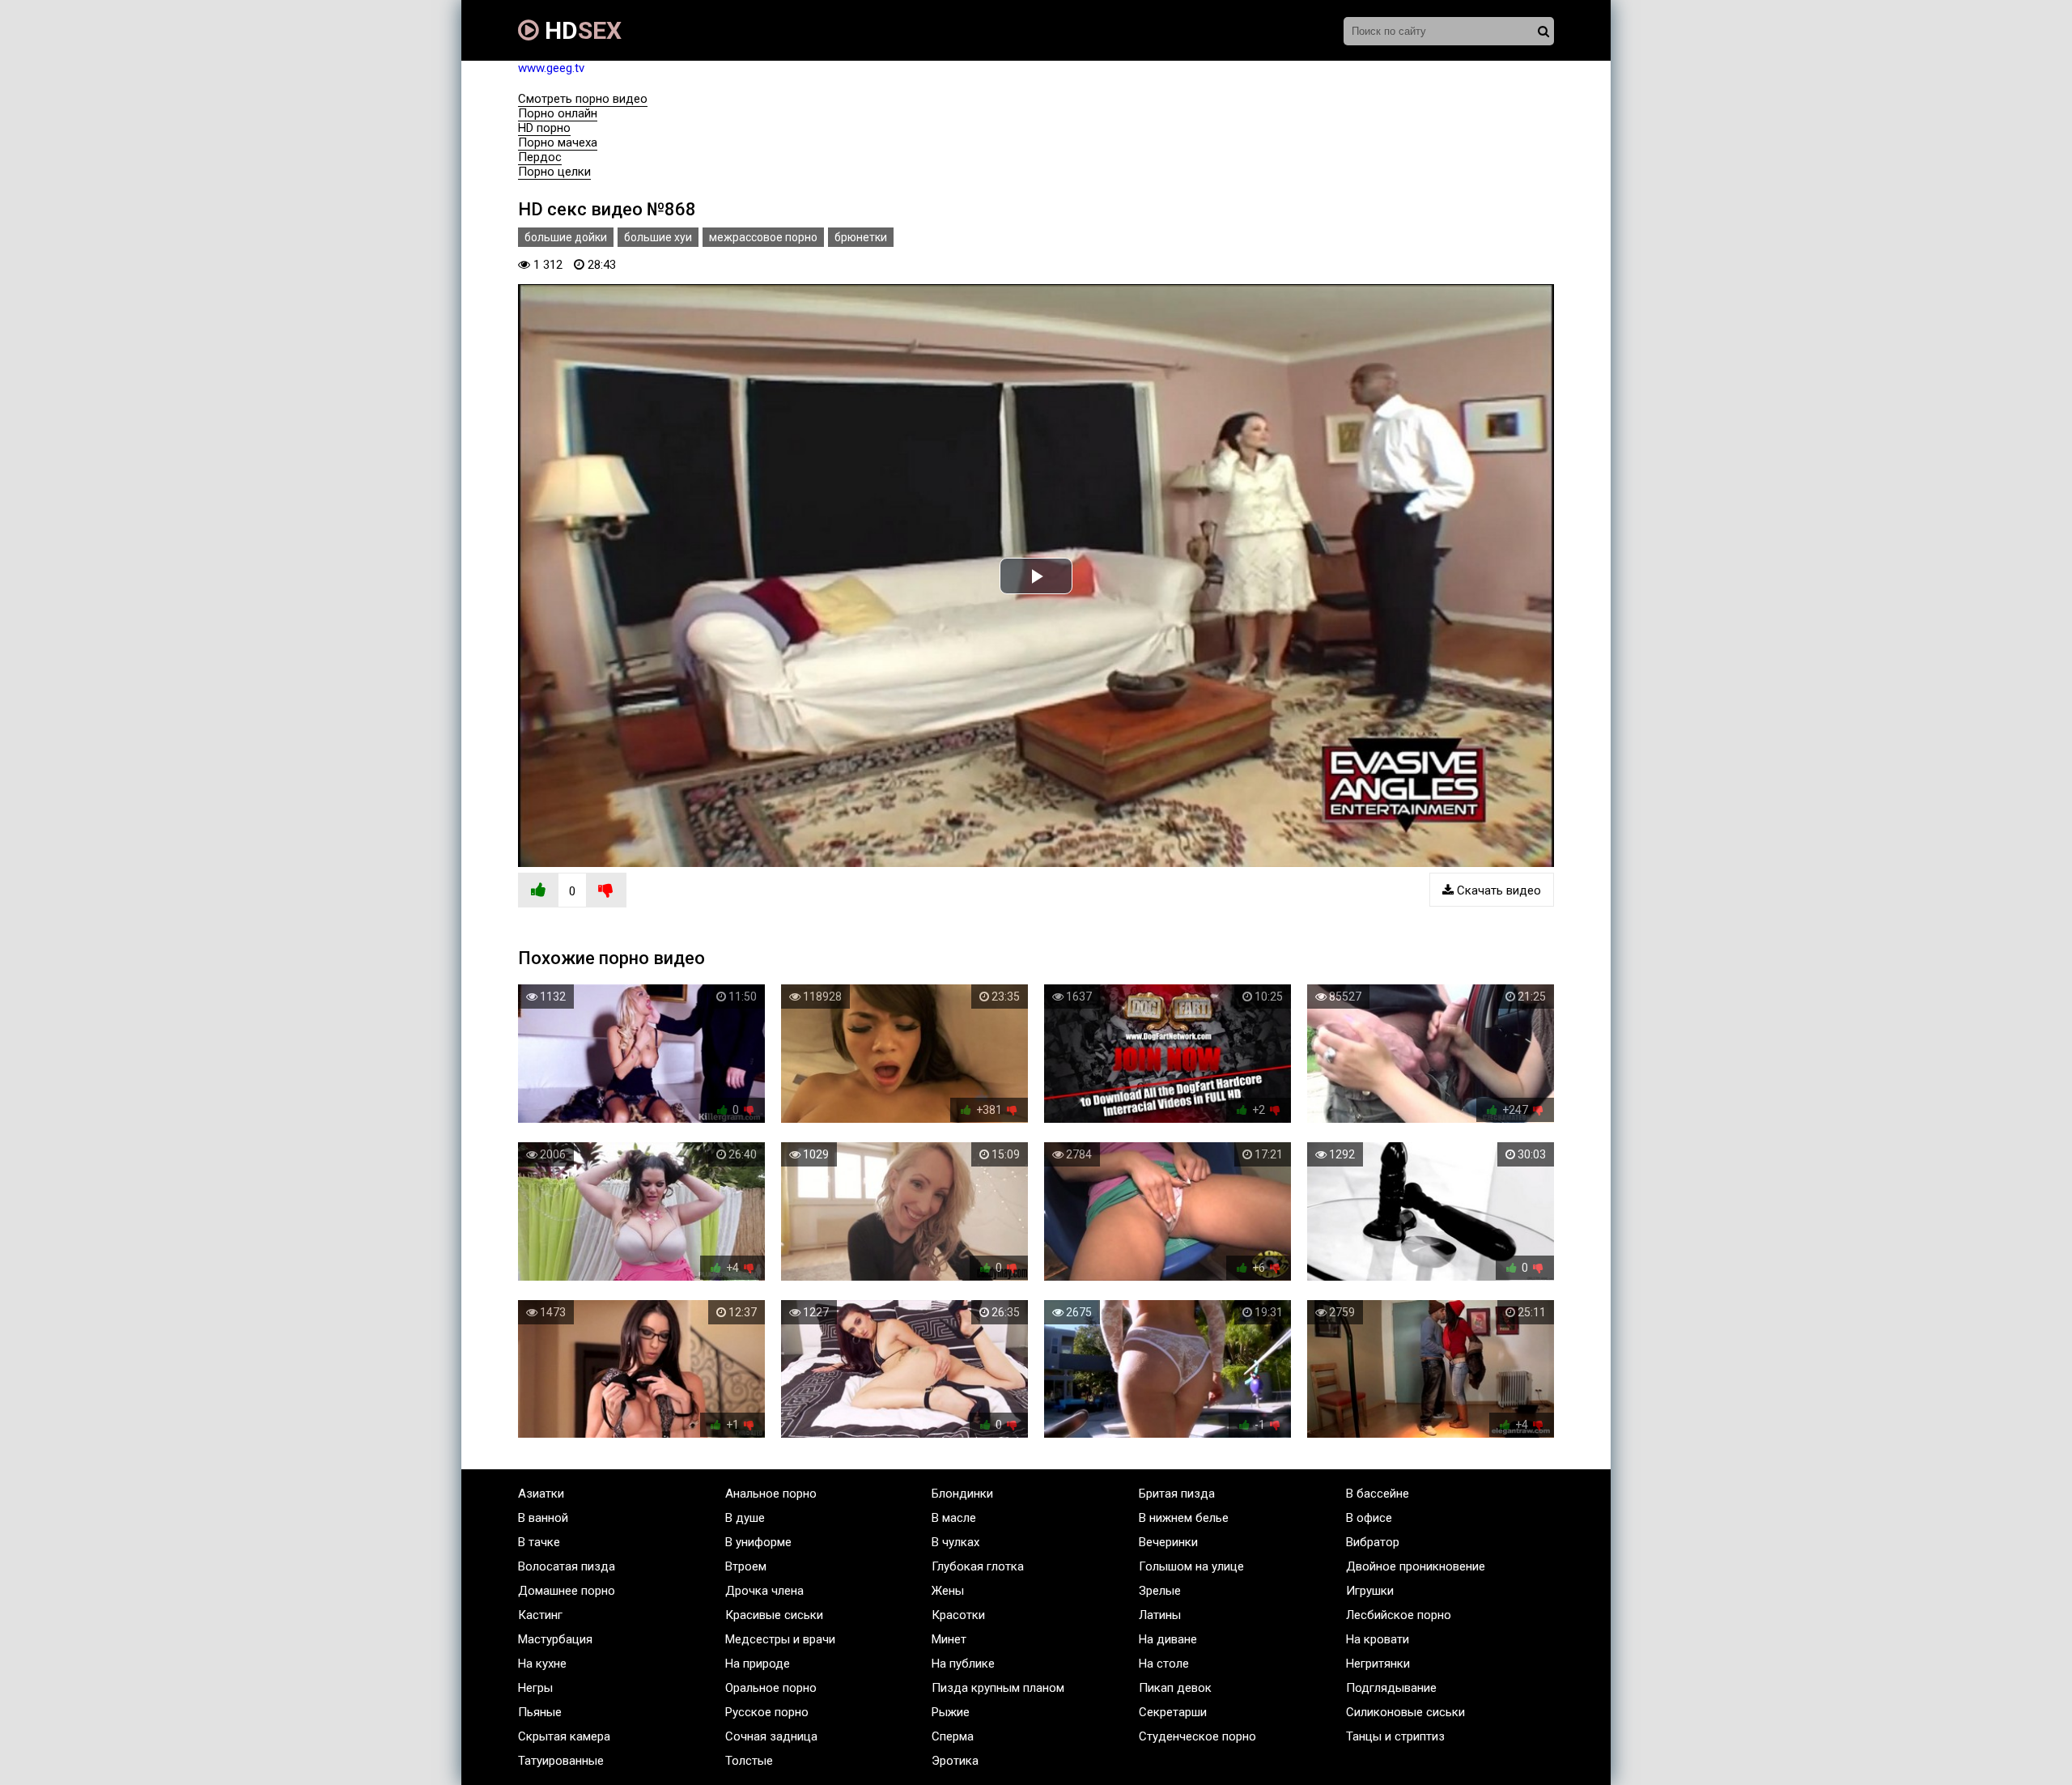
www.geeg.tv (551, 68)
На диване (1168, 1639)
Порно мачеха (558, 142)
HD (580, 30)
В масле (954, 1518)
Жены (948, 1591)
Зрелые (1160, 1591)
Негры (535, 1688)
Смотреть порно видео (583, 99)
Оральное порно (771, 1688)
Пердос (540, 157)
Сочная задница (771, 1736)
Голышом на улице (1191, 1566)
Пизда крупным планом (998, 1688)
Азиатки (541, 1494)
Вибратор (1373, 1542)
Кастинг (540, 1615)
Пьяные (540, 1712)
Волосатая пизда (567, 1566)
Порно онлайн (558, 113)
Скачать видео (1497, 890)
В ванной (543, 1518)
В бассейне (1378, 1494)
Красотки (958, 1615)
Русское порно (767, 1712)
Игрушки (1370, 1591)
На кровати (1378, 1639)
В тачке (539, 1542)
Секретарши (1173, 1712)
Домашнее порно (567, 1591)
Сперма (953, 1736)
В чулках (955, 1542)
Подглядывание (1391, 1688)
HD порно (544, 128)
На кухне (542, 1664)
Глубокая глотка (978, 1566)
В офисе (1369, 1518)
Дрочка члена (764, 1591)
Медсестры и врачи (780, 1639)
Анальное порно (771, 1494)
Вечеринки (1168, 1542)
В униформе (758, 1542)
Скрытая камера (564, 1736)
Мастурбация (555, 1639)
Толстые (749, 1761)
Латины (1160, 1615)
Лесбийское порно (1399, 1615)
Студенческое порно (1197, 1736)
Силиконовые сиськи (1405, 1712)
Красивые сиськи (774, 1615)
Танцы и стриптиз (1395, 1736)
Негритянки (1378, 1664)
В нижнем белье (1184, 1518)
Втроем (746, 1566)
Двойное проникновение (1416, 1566)
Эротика (955, 1761)
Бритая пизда (1177, 1494)
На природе (758, 1664)
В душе (745, 1518)
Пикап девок (1175, 1688)
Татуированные (561, 1761)
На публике (963, 1664)
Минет (949, 1639)
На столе (1164, 1664)
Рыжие (951, 1712)
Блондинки (962, 1494)
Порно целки (554, 172)
